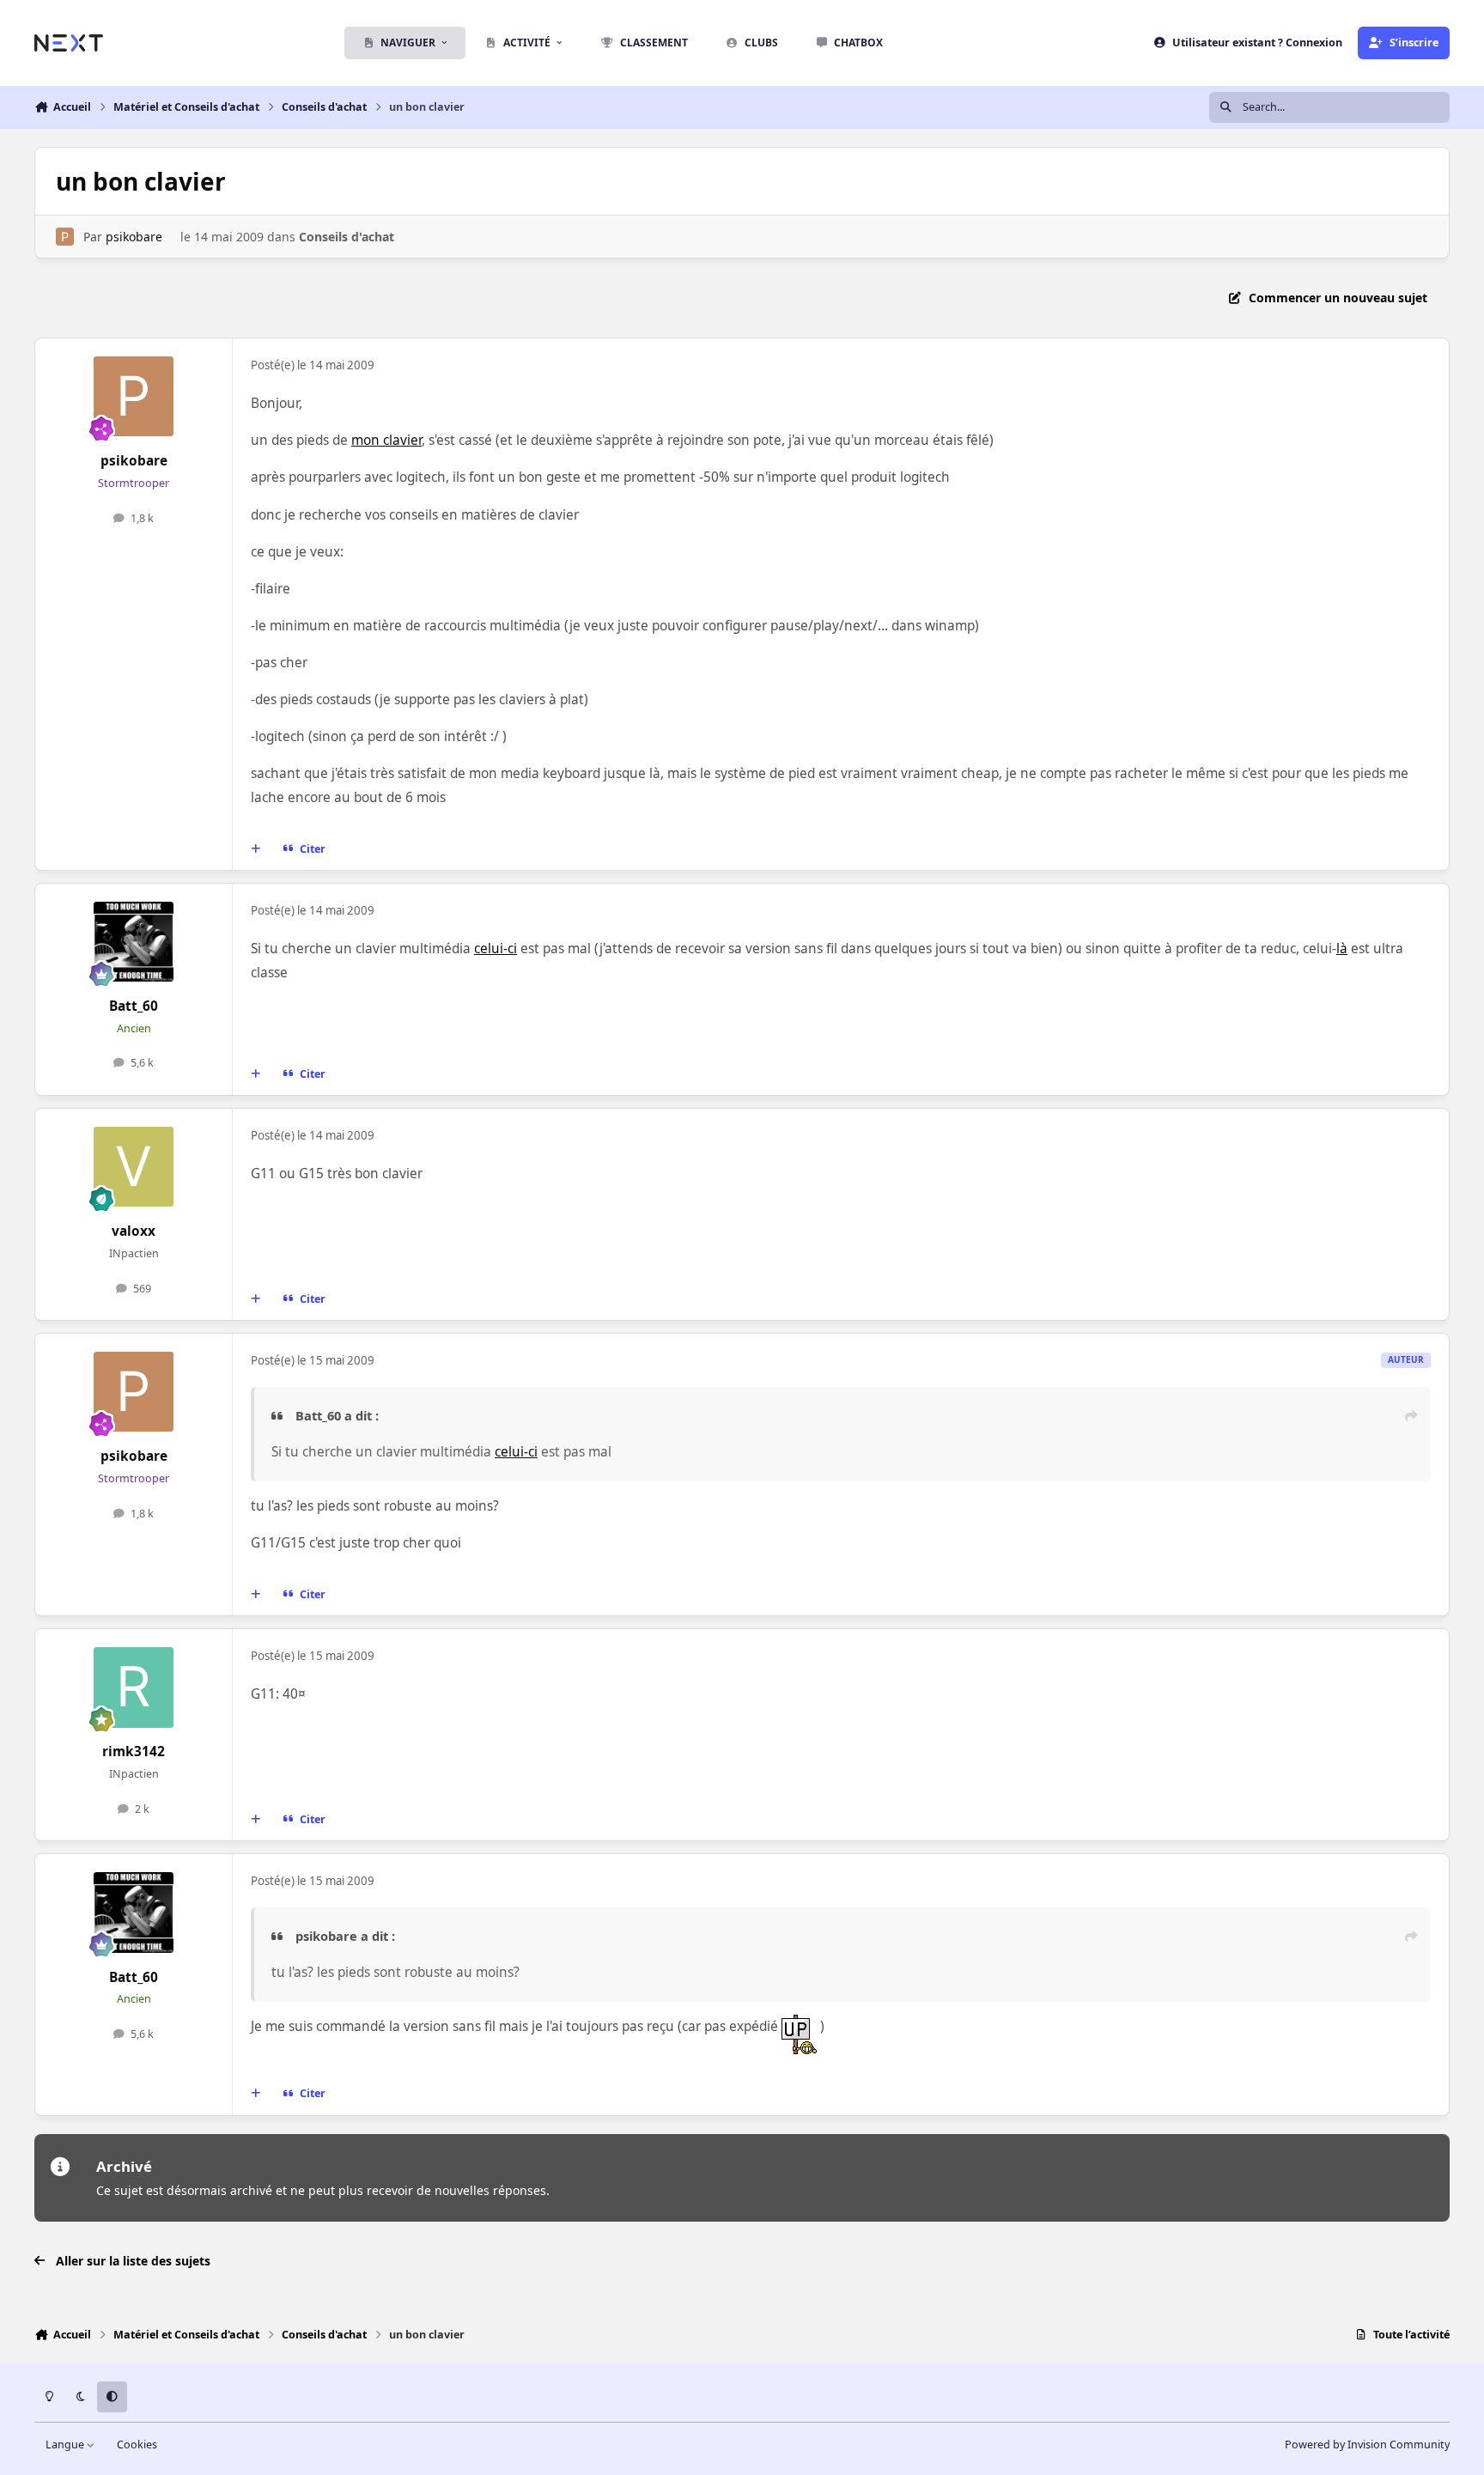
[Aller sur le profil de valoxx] (134, 1167)
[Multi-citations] (256, 849)
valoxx (134, 1231)
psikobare (134, 237)
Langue (66, 2445)
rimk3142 (134, 1751)
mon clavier (386, 440)
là (1342, 949)
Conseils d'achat (347, 237)
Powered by (1367, 2445)
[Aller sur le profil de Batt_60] (134, 942)
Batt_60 (134, 1006)
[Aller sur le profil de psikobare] (65, 237)
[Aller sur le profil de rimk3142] (134, 1687)
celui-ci (496, 949)
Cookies (137, 2445)
